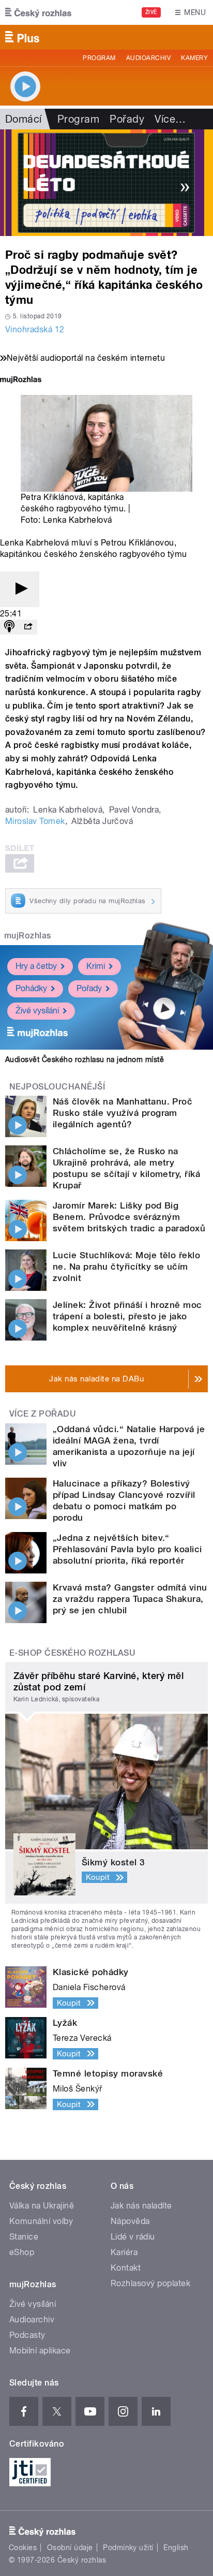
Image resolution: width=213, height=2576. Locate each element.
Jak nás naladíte (141, 2206)
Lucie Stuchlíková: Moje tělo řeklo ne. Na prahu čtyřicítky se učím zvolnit (126, 1267)
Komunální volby (41, 2221)
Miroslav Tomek (35, 821)
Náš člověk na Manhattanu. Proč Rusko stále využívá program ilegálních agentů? (123, 1113)
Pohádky (31, 988)
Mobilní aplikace (40, 2351)
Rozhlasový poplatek (150, 2283)
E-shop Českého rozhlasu (72, 1653)
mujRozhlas (28, 936)
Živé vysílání (37, 1011)
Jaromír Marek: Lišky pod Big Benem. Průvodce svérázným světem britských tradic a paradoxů (129, 1217)
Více (170, 119)
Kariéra (124, 2252)
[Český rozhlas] (38, 12)
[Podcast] (9, 627)
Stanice (24, 2237)
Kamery (194, 58)
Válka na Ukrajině (42, 2206)
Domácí (24, 119)
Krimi (96, 966)
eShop (22, 2252)
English (176, 2548)
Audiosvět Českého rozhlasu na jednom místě (85, 1059)
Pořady (127, 119)
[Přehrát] (20, 589)
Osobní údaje (70, 2548)
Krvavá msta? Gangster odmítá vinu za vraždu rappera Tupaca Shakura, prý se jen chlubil (130, 1599)
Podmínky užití (128, 2548)
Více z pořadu (43, 1414)
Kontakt (126, 2268)
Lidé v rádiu (133, 2237)
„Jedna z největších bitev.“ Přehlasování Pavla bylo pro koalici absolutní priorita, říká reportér (127, 1549)
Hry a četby (36, 966)
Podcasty (27, 2335)
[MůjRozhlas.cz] (21, 381)
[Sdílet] (28, 627)
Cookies (23, 2548)
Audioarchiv (148, 58)
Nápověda (130, 2221)
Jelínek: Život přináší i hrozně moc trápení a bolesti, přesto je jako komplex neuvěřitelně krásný (127, 1316)
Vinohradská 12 (35, 329)
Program (99, 58)
